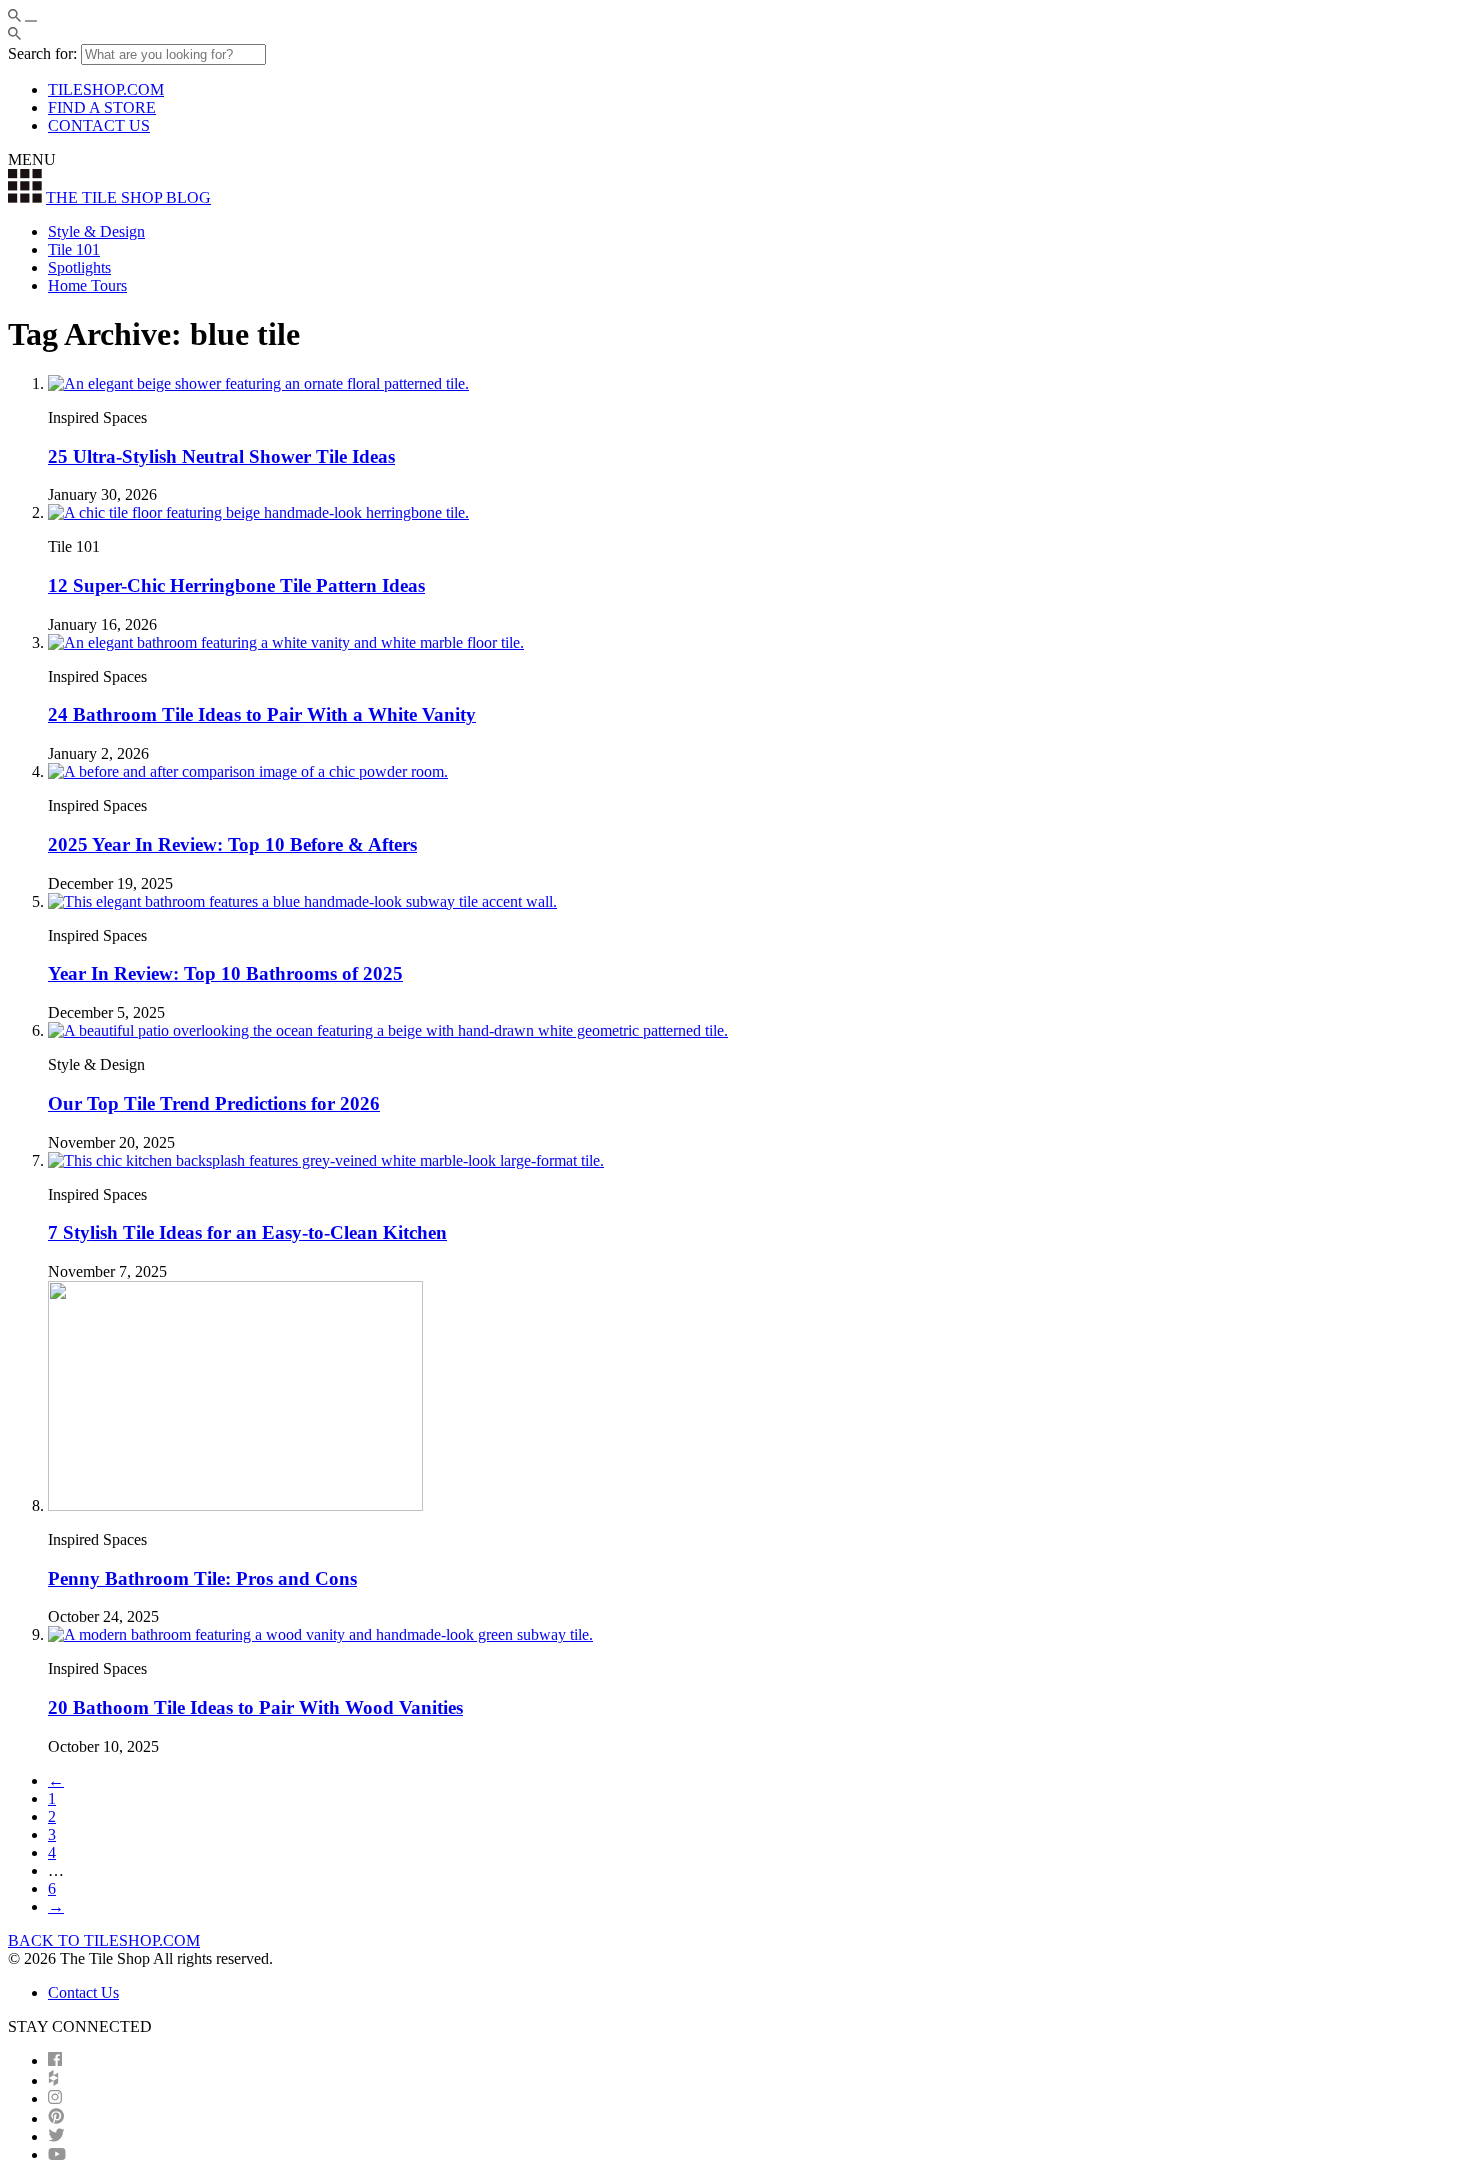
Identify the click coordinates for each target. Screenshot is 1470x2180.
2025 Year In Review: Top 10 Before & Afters (232, 844)
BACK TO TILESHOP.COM (104, 1940)
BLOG (128, 197)
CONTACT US (99, 125)
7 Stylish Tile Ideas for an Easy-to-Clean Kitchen (247, 1232)
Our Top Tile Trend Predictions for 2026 (214, 1103)
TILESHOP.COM (106, 89)
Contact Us (83, 1992)
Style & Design (96, 231)
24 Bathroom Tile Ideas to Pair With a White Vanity (262, 714)
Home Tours (87, 285)
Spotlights (79, 267)
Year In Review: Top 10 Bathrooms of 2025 (225, 973)
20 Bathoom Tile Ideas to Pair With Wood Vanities (255, 1707)
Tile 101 (74, 249)
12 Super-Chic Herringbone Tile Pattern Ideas (236, 585)
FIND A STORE (102, 107)
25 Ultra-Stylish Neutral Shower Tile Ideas (221, 456)
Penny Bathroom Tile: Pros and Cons (202, 1578)
